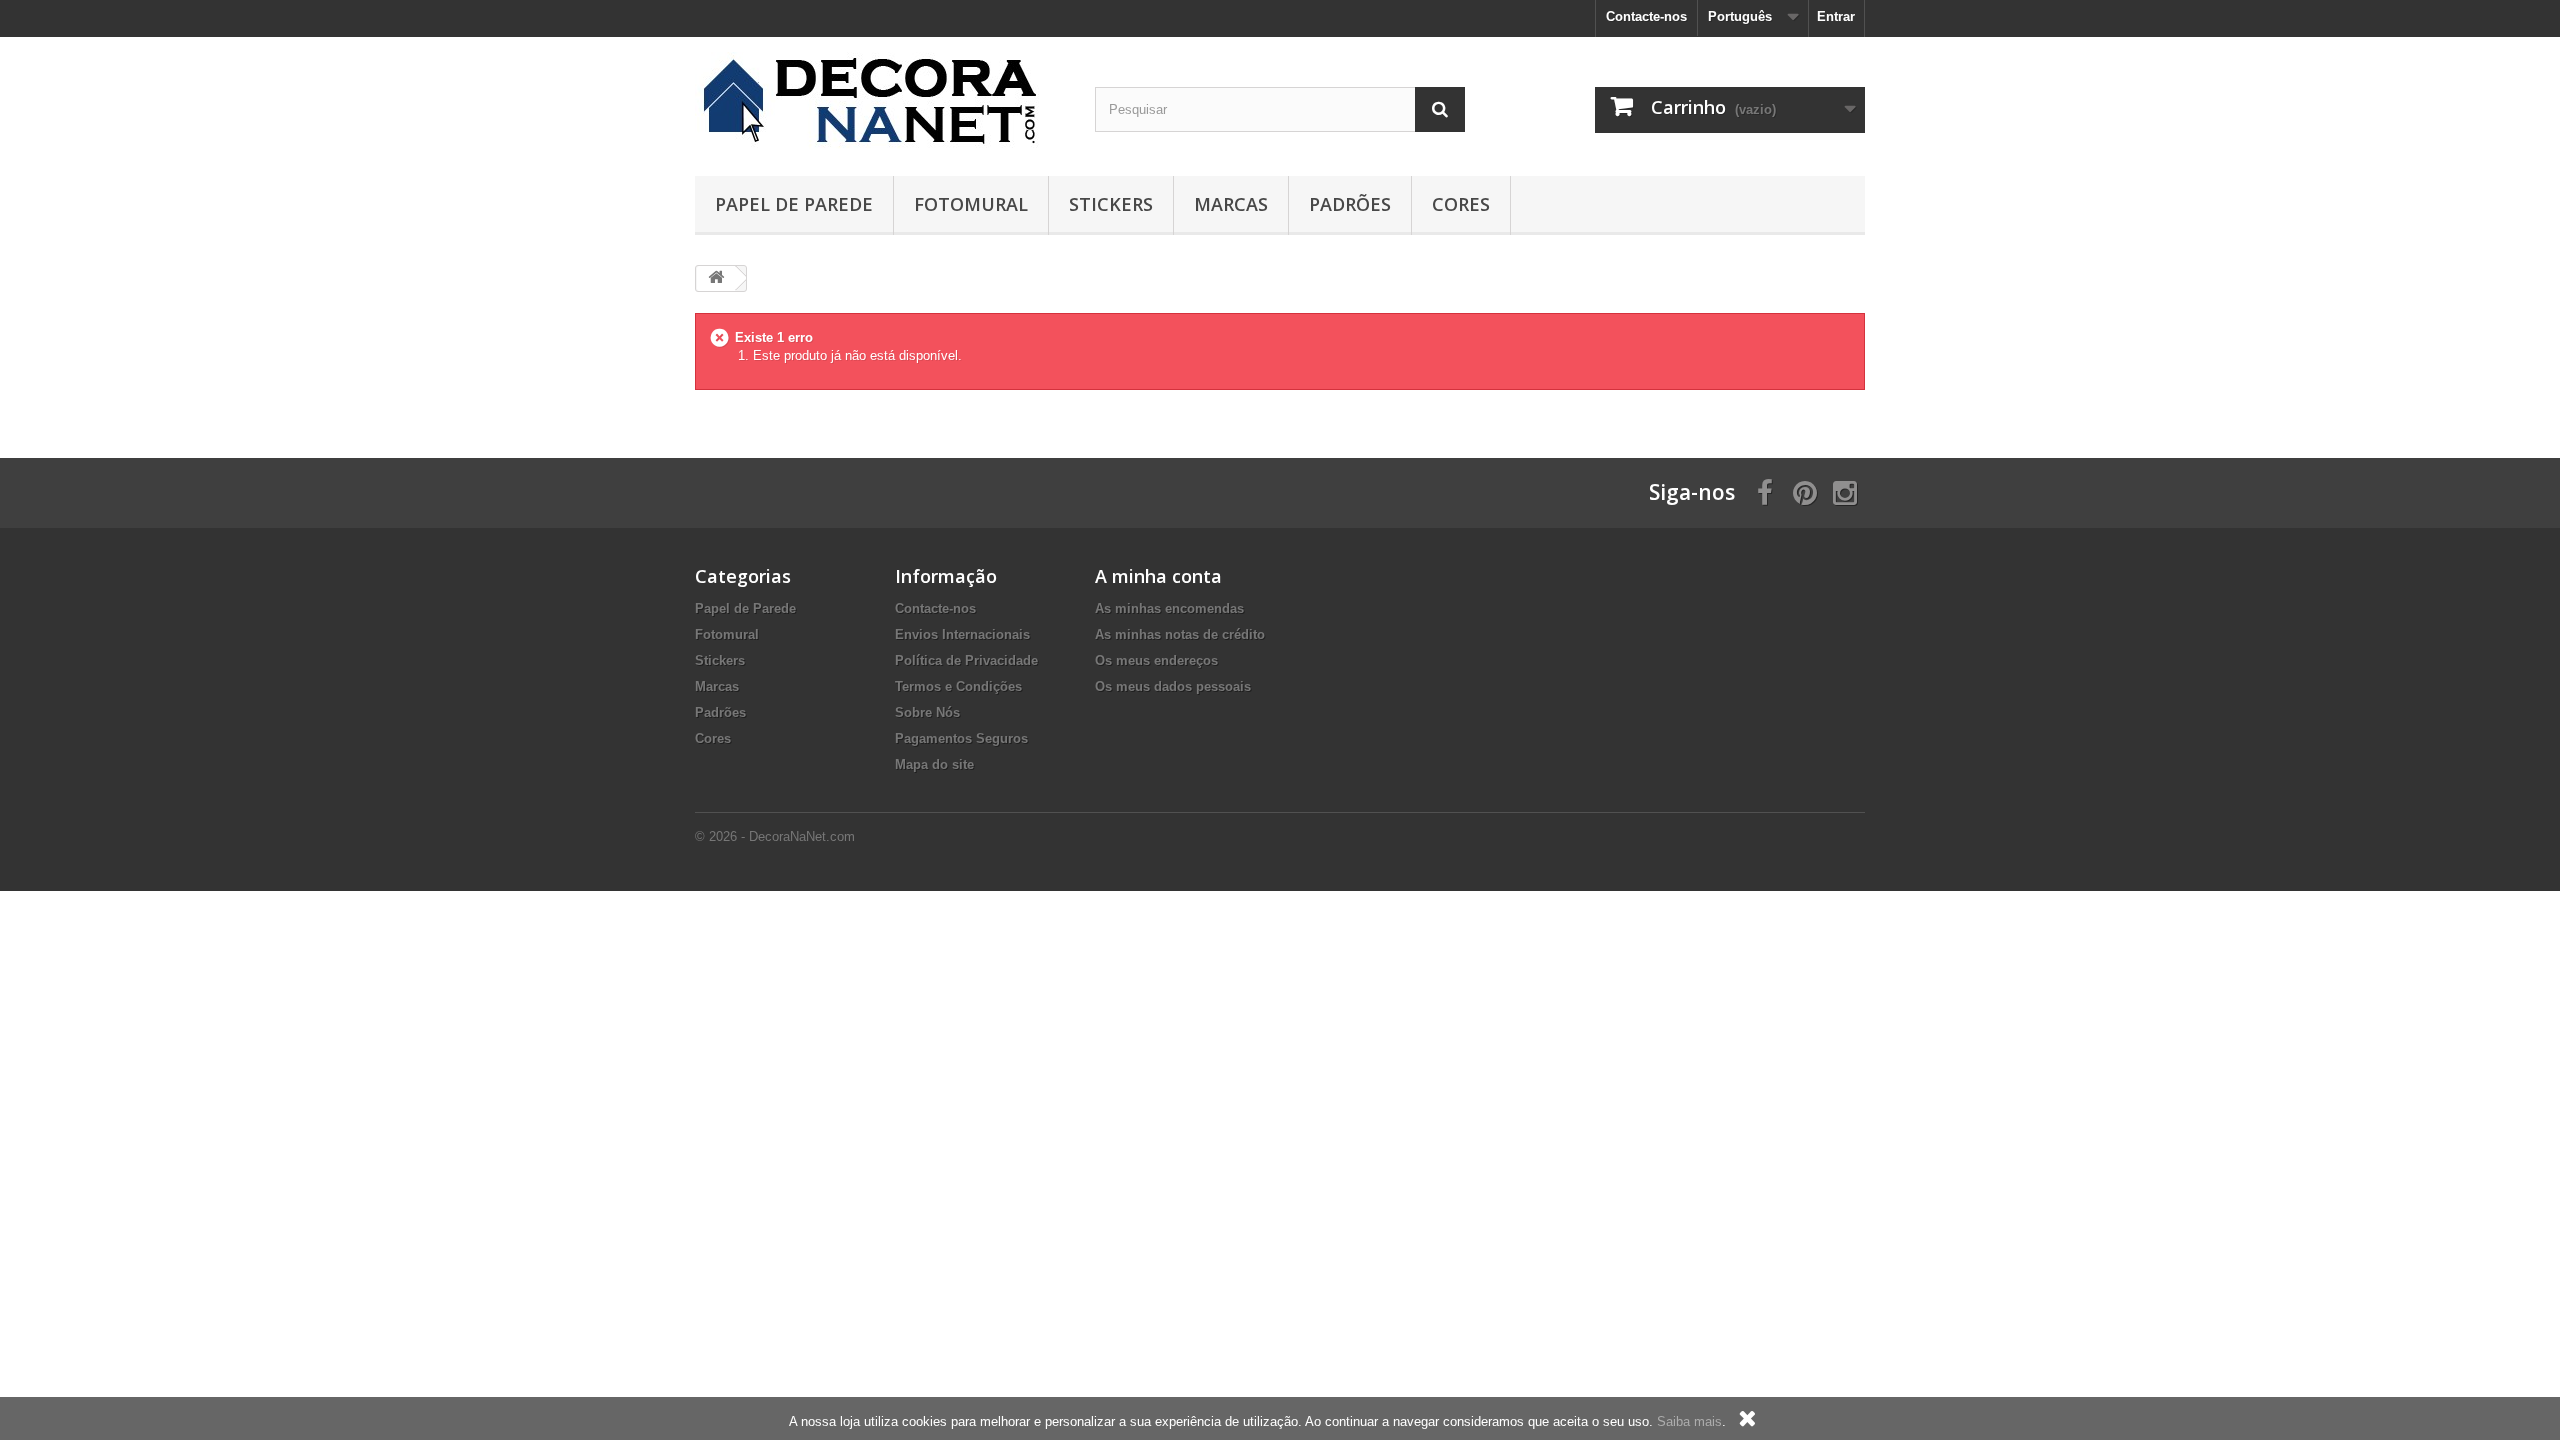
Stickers (1111, 204)
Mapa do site (934, 764)
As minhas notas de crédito (1180, 634)
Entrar (1836, 16)
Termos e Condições (958, 686)
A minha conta (1158, 576)
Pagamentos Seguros (961, 738)
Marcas (1231, 204)
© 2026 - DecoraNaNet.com (775, 836)
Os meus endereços (1156, 660)
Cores (1461, 204)
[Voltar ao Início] (716, 278)
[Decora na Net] (880, 101)
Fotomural (971, 204)
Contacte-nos (1646, 16)
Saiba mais (1689, 1421)
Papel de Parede (794, 204)
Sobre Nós (927, 712)
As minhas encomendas (1169, 608)
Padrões (1350, 204)
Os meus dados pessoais (1173, 686)
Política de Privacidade (966, 660)
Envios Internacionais (962, 634)
